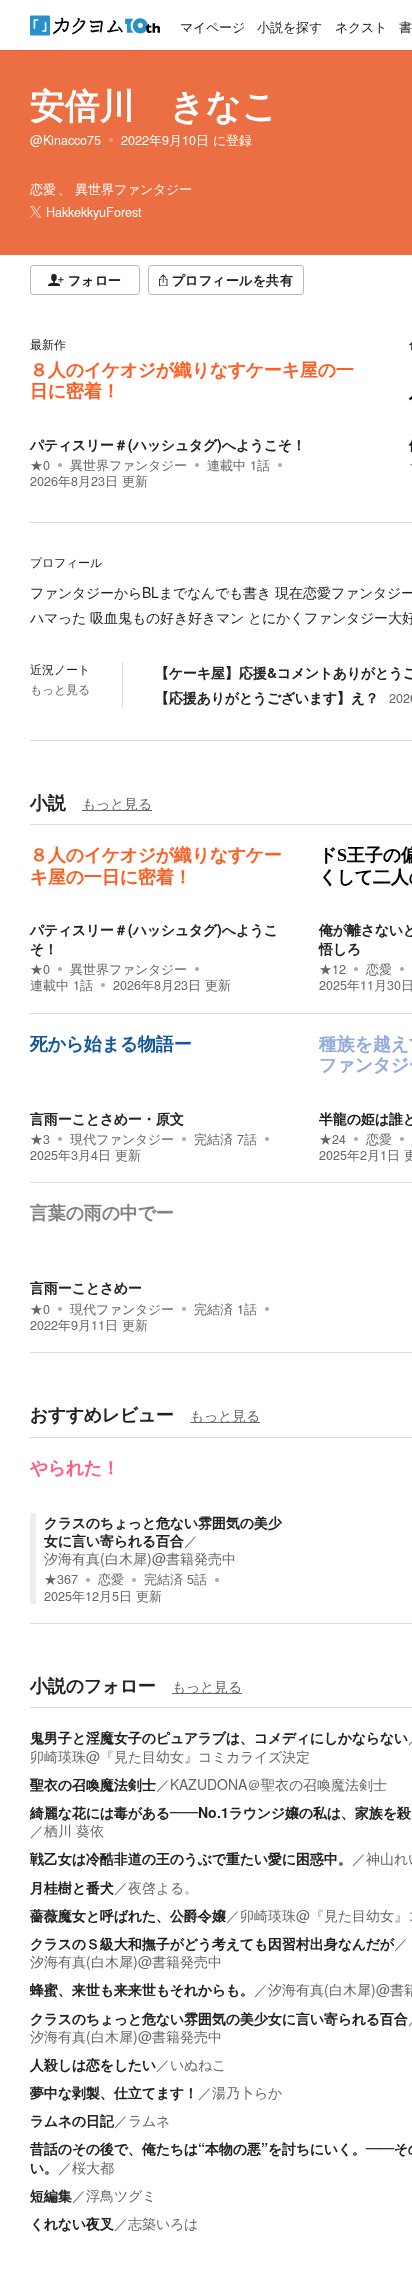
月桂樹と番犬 (72, 1887)
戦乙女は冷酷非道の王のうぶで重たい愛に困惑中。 (191, 1858)
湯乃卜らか (247, 2092)
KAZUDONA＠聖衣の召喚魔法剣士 (278, 1784)
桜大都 (93, 2167)
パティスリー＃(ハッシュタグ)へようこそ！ (168, 444)
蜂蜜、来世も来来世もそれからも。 (142, 1989)
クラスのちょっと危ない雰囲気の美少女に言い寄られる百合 (163, 1531)
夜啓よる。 (163, 1887)
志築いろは (163, 2223)
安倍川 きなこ (154, 104)
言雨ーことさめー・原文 (107, 1118)
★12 (332, 969)
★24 (332, 1139)
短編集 (51, 2195)
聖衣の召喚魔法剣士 (93, 1784)
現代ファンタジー (122, 1139)
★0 (40, 465)
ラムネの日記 (72, 2120)
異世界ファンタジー (128, 465)
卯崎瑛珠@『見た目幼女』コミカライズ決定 (170, 1756)
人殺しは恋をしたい (93, 2064)
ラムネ (149, 2120)
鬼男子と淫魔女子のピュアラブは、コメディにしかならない (219, 1737)
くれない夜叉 (72, 2223)
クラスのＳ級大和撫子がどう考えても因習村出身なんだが (212, 1943)
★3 (40, 1139)
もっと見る (60, 689)
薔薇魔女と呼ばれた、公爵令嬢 (128, 1915)
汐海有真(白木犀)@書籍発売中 (140, 1558)
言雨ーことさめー (86, 1287)
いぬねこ (198, 2064)
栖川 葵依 (74, 1830)
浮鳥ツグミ (121, 2195)
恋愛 (379, 969)
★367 (61, 1579)
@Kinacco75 (65, 140)
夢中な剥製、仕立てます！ (114, 2092)
